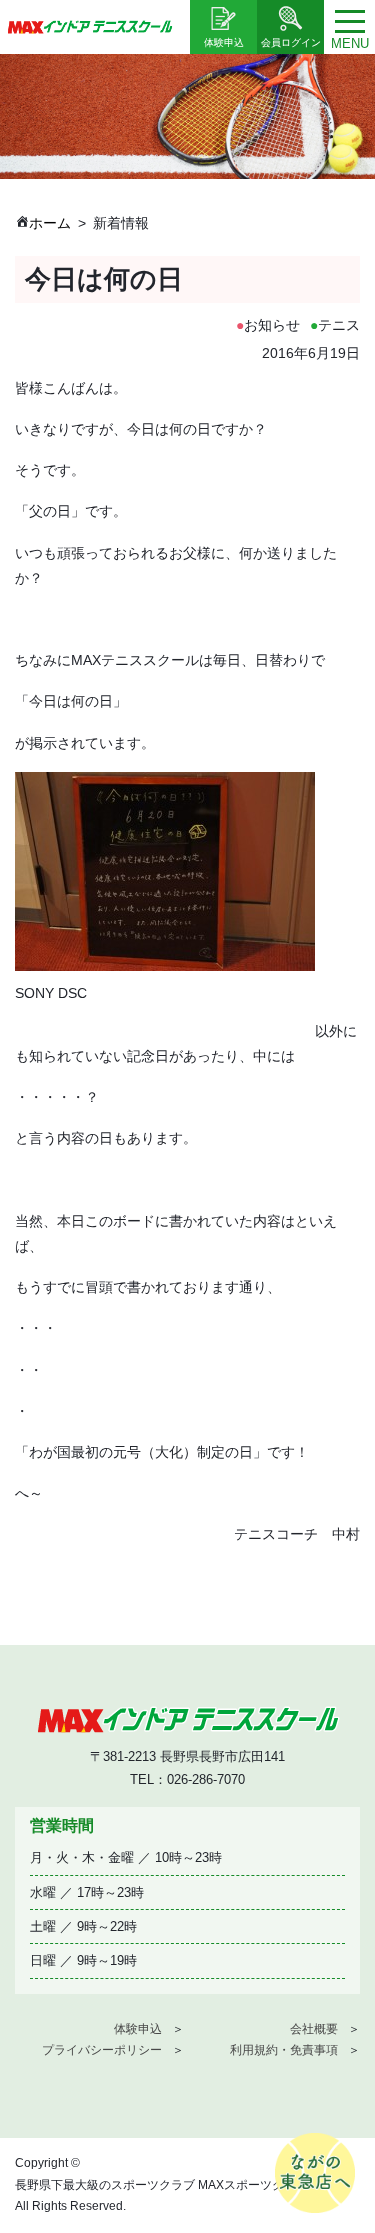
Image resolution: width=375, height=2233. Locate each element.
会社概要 (314, 2029)
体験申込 (138, 2029)
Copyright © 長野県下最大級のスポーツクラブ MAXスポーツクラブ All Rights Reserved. (161, 2184)
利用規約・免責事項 (284, 2050)
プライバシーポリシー (102, 2050)
